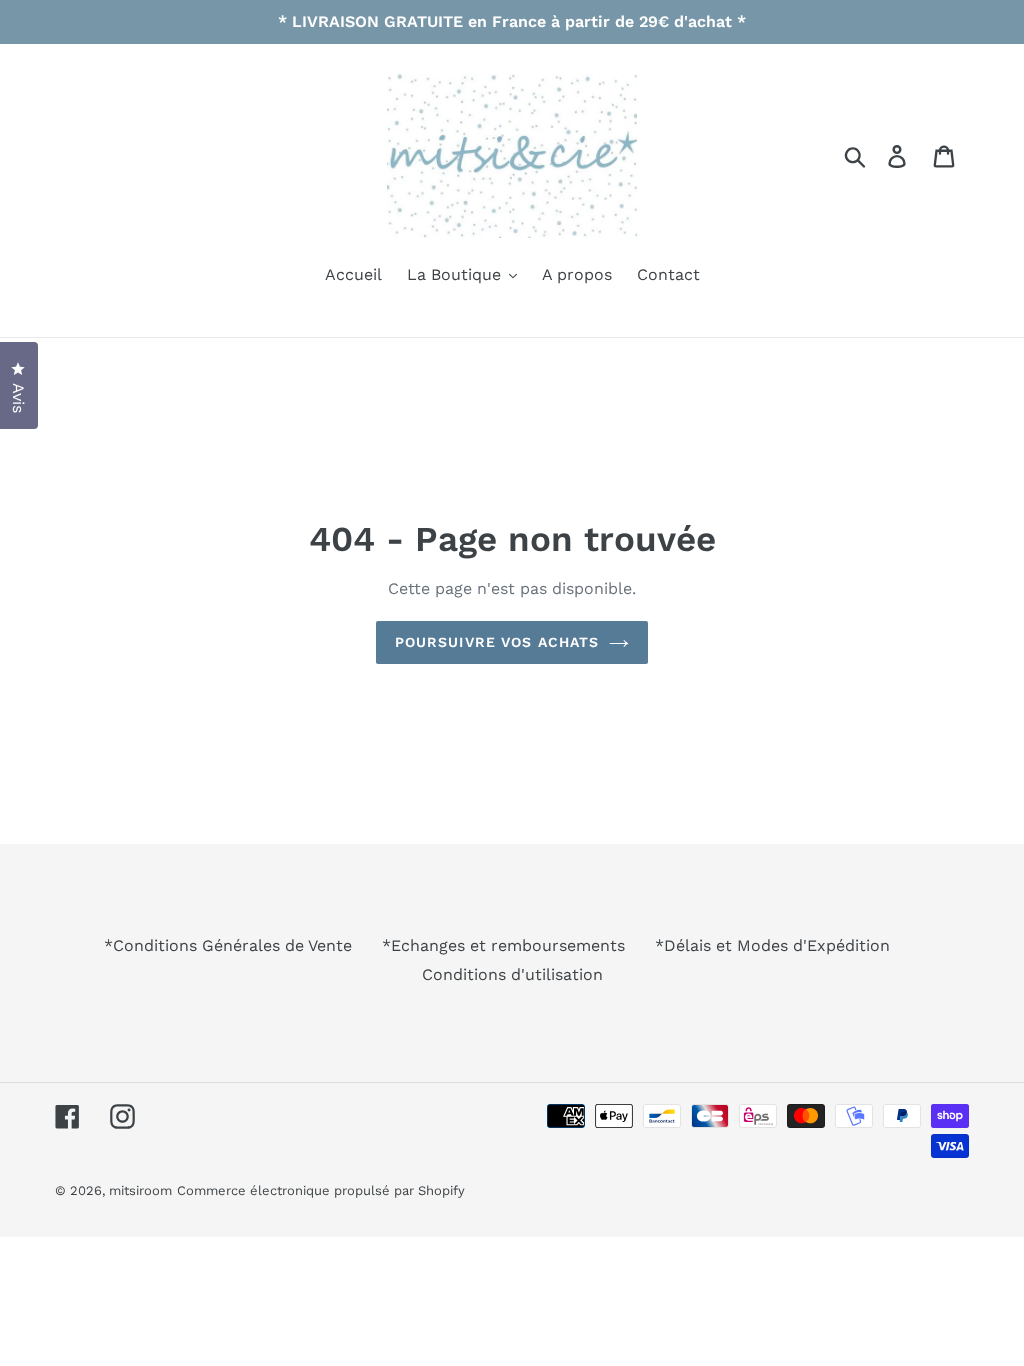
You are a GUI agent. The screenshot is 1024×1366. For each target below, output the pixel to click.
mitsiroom (140, 1190)
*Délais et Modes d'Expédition (772, 945)
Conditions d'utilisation (512, 974)
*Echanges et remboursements (503, 945)
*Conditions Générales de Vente (228, 945)
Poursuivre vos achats (497, 642)
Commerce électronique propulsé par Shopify (321, 1190)
